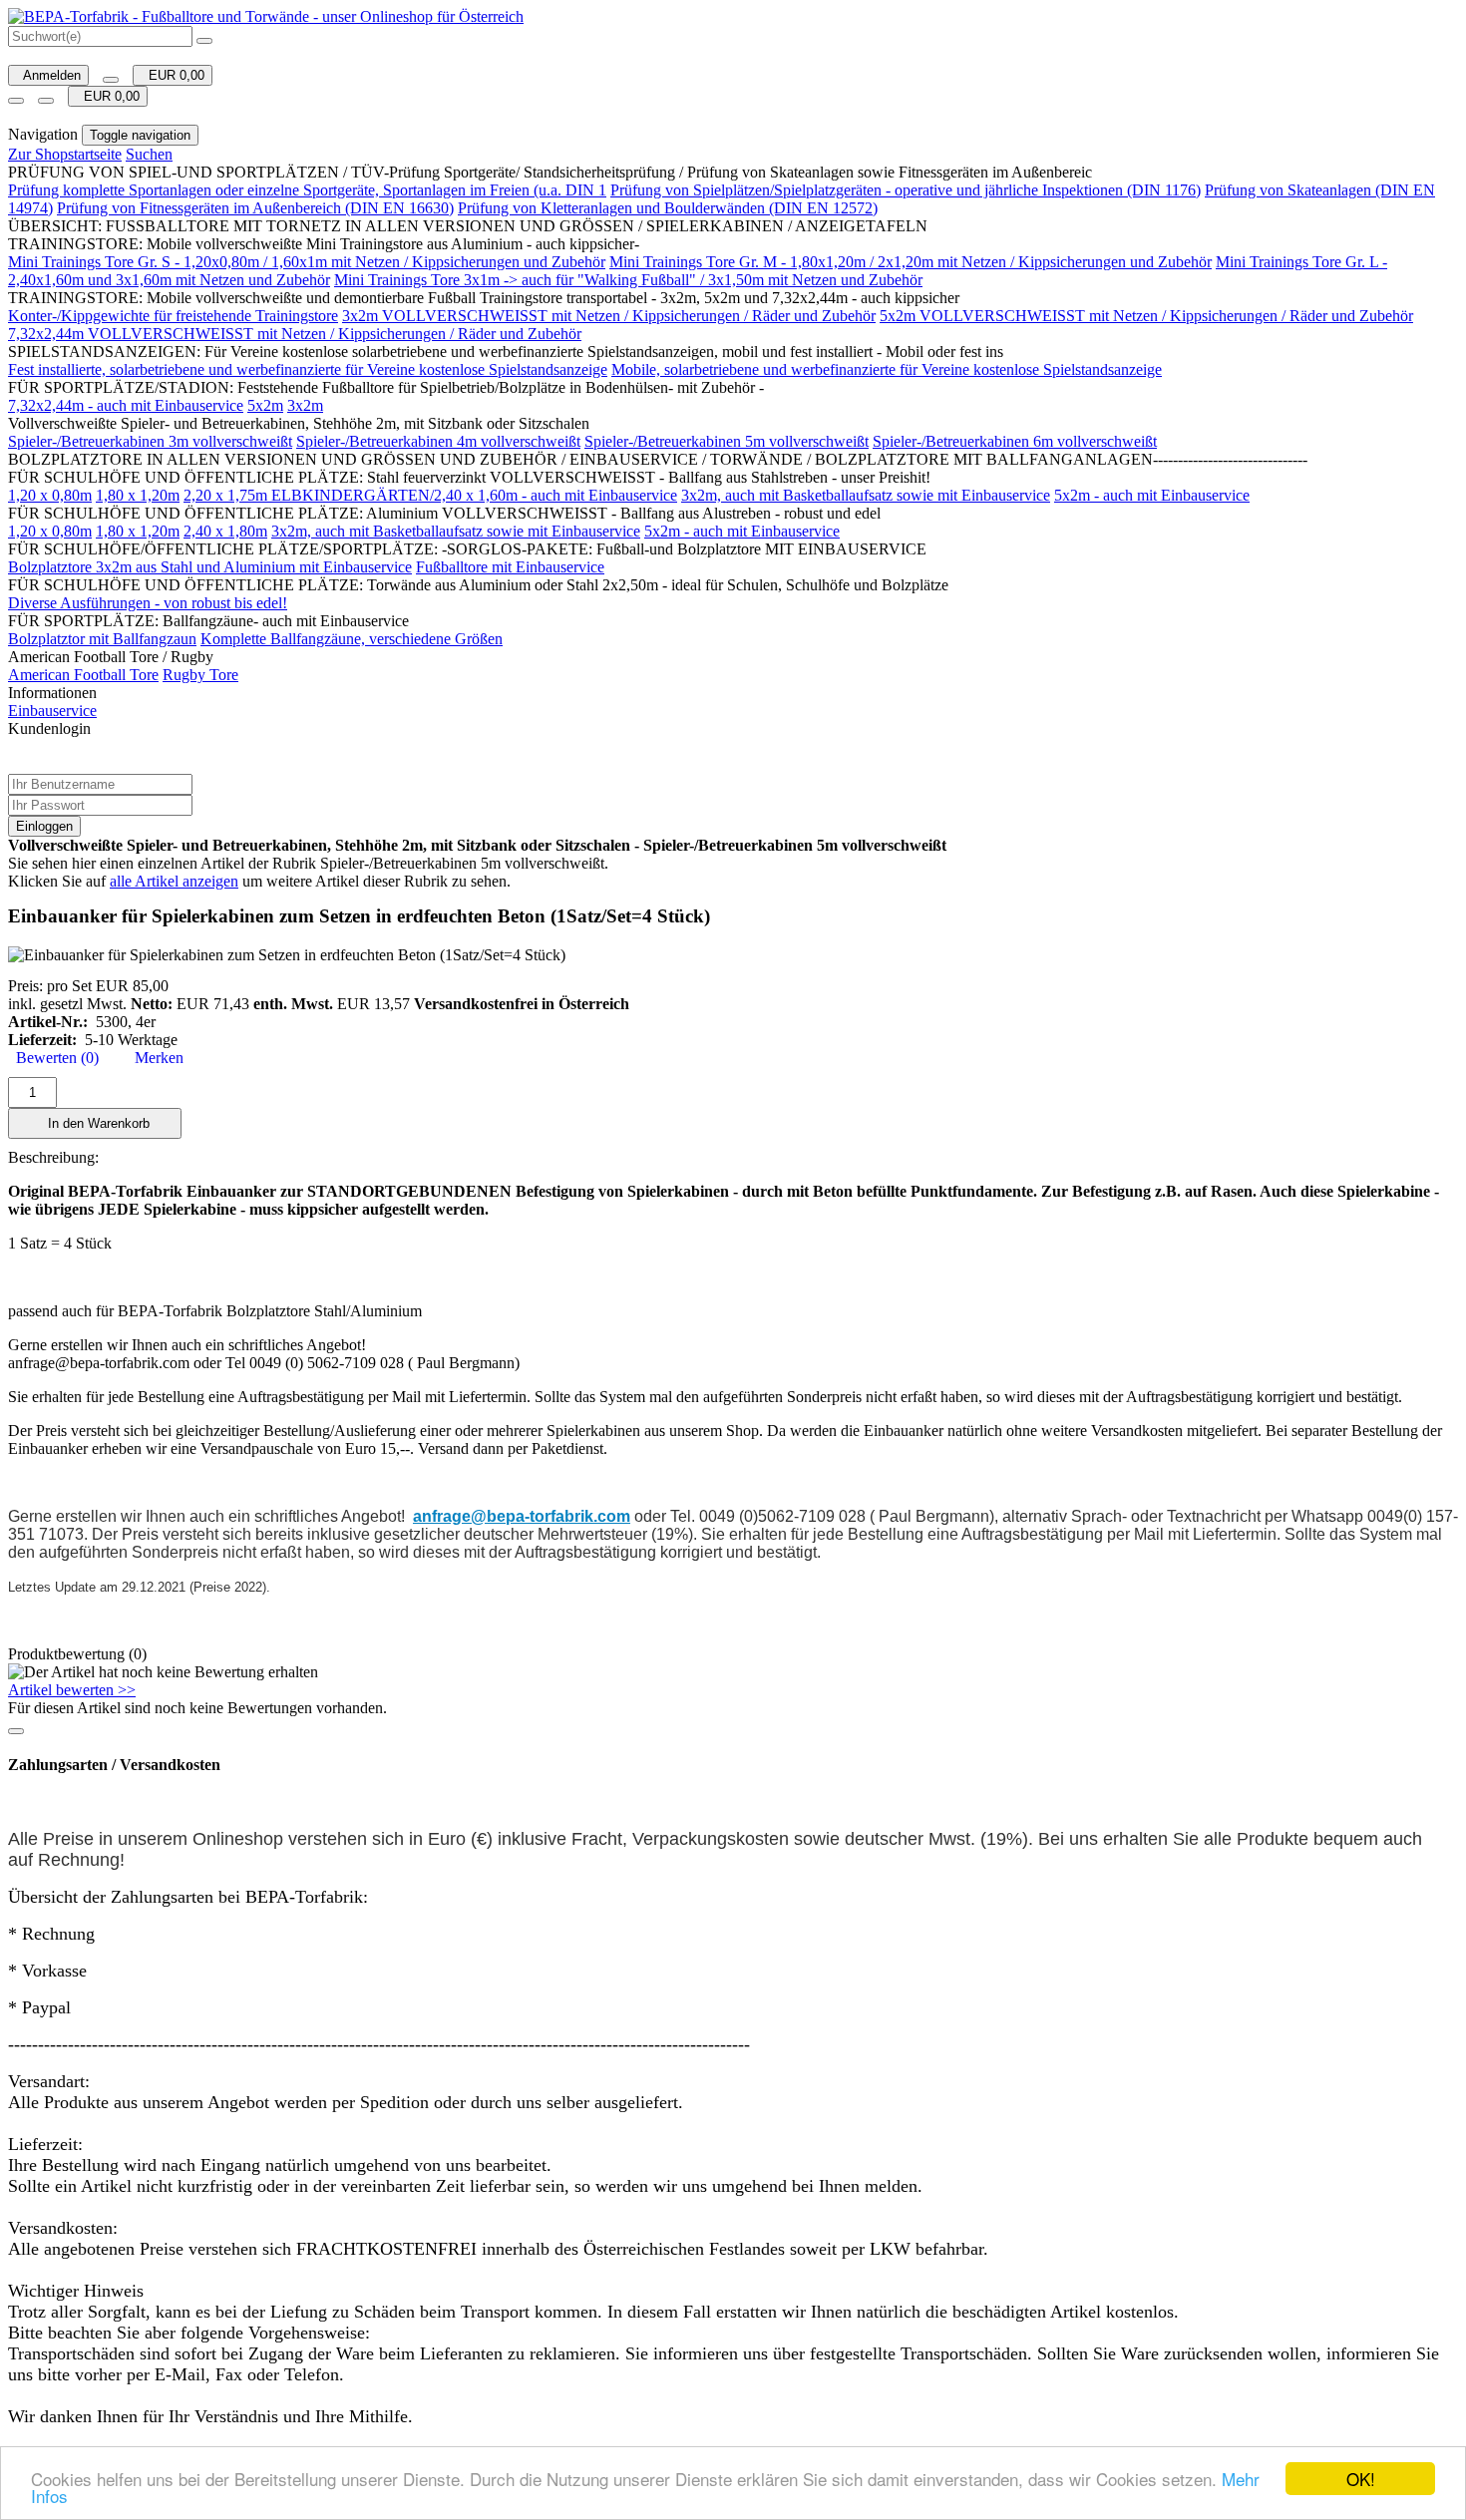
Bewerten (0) (53, 1058)
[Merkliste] (111, 80)
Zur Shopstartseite (65, 154)
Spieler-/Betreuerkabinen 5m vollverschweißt (727, 441)
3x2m (305, 405)
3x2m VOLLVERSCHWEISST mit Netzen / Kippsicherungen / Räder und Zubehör (609, 316)
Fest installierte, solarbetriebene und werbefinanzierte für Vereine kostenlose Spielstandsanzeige (308, 369)
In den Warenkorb (95, 1123)
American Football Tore (83, 675)
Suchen (149, 154)
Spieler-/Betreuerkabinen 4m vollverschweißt (438, 441)
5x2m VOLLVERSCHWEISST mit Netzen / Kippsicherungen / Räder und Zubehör (1146, 316)
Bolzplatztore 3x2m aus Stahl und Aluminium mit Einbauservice (210, 567)
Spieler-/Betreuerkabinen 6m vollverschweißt (1015, 441)
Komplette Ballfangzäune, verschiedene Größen (352, 639)
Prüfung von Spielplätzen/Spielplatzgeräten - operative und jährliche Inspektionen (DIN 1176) (906, 190)
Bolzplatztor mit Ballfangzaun (102, 639)
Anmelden (48, 75)
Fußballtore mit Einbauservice (510, 567)
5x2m (265, 405)
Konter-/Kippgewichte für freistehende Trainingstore (173, 316)
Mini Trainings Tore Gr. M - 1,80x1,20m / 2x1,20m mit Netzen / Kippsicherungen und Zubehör (911, 262)
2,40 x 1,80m (225, 531)
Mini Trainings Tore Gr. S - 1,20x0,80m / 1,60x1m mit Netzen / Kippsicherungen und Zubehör (307, 262)
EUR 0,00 (173, 75)
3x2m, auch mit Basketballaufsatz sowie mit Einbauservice (866, 495)
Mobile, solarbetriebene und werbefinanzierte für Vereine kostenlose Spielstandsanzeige (887, 369)
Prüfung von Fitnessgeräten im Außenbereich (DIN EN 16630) (255, 208)
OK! (1361, 2479)
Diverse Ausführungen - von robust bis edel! (148, 603)
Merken (155, 1058)
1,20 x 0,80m (50, 495)
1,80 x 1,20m (138, 495)
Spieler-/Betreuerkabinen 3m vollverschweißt (150, 441)
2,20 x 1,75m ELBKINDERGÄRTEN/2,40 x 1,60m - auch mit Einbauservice (430, 495)
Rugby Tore (200, 675)
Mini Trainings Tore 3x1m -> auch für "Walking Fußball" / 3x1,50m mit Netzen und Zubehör (628, 280)
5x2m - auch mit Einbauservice (1152, 495)
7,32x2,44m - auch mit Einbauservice (126, 405)
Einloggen (44, 826)
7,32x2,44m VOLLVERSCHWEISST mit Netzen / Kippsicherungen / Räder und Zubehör (295, 334)
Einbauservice (52, 711)
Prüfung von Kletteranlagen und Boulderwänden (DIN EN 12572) (668, 208)
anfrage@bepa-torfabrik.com (522, 1516)
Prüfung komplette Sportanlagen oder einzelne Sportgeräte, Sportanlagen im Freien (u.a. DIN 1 (307, 190)
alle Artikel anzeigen (174, 881)
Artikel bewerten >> (72, 1690)
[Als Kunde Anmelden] (16, 101)
